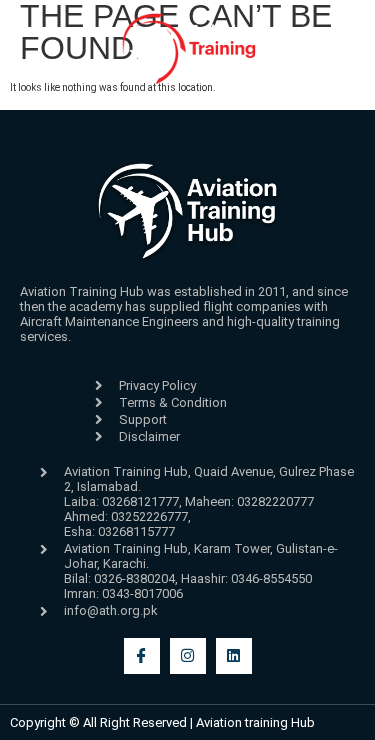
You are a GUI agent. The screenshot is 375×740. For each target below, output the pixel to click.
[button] (33, 97)
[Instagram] (188, 656)
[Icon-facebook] (142, 656)
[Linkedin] (234, 656)
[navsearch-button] (344, 104)
